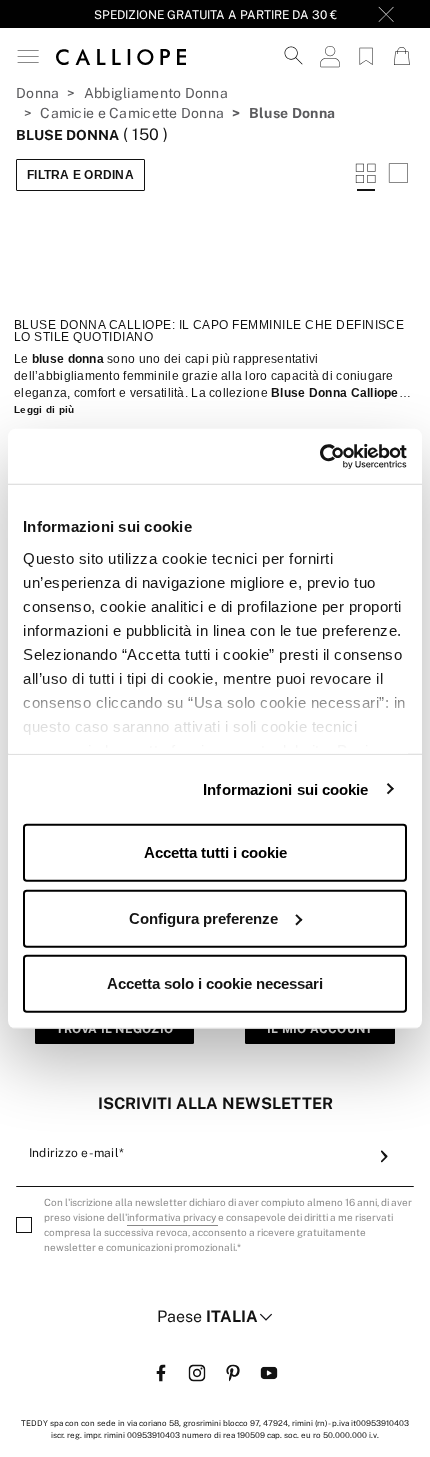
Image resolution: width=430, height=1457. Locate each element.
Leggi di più (44, 409)
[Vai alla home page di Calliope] (121, 56)
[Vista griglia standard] (366, 175)
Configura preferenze (203, 917)
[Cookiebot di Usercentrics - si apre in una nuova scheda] (319, 456)
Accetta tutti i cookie (215, 852)
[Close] (386, 14)
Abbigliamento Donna (156, 93)
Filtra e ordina (80, 175)
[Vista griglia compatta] (398, 175)
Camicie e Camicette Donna (132, 113)
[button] (28, 56)
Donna (37, 93)
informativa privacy (172, 1217)
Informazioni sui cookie (285, 788)
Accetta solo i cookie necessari (215, 983)
